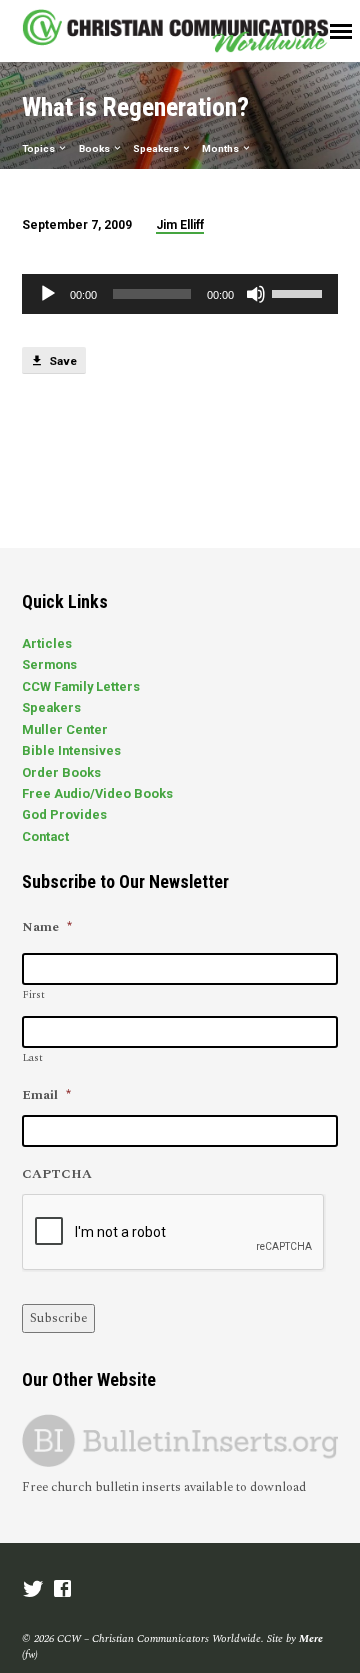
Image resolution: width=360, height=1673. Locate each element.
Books (95, 148)
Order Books (61, 772)
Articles (47, 643)
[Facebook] (62, 1590)
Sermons (49, 664)
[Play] (48, 294)
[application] (180, 294)
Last (33, 1058)
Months (221, 148)
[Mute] (256, 294)
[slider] (300, 292)
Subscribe (58, 1318)
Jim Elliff (180, 225)
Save (61, 361)
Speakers (157, 148)
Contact (45, 836)
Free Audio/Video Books (97, 793)
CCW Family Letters (81, 686)
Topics (39, 148)
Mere (311, 1638)
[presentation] (174, 1233)
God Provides (64, 814)
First (34, 995)
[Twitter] (33, 1590)
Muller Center (65, 729)
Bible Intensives (71, 750)
